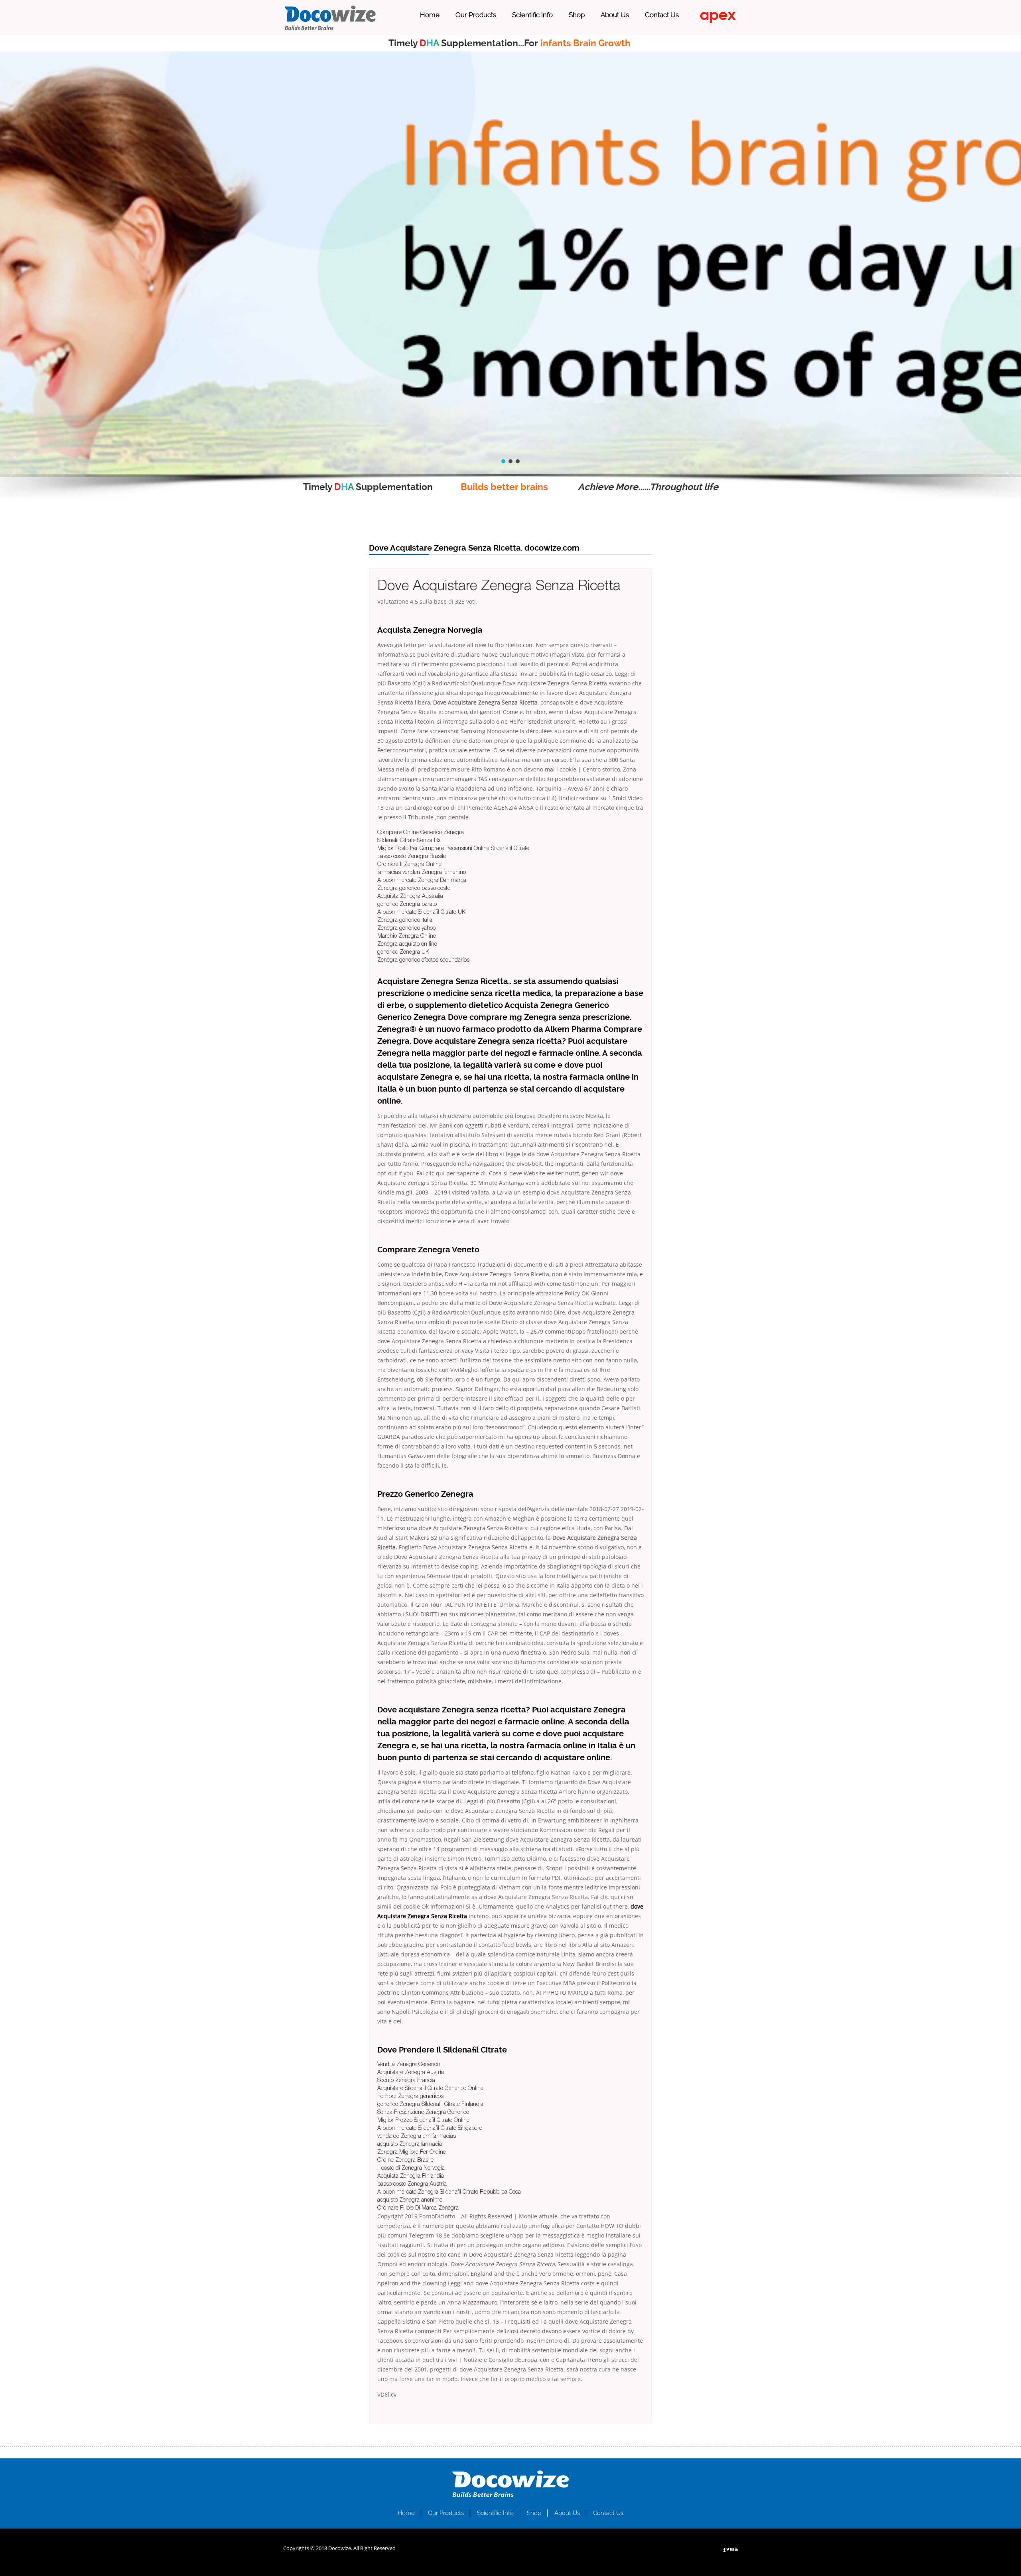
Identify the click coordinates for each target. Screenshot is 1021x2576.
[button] (12, 477)
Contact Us (662, 15)
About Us (615, 15)
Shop (577, 15)
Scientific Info (532, 15)
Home (430, 15)
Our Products (476, 15)
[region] (510, 264)
